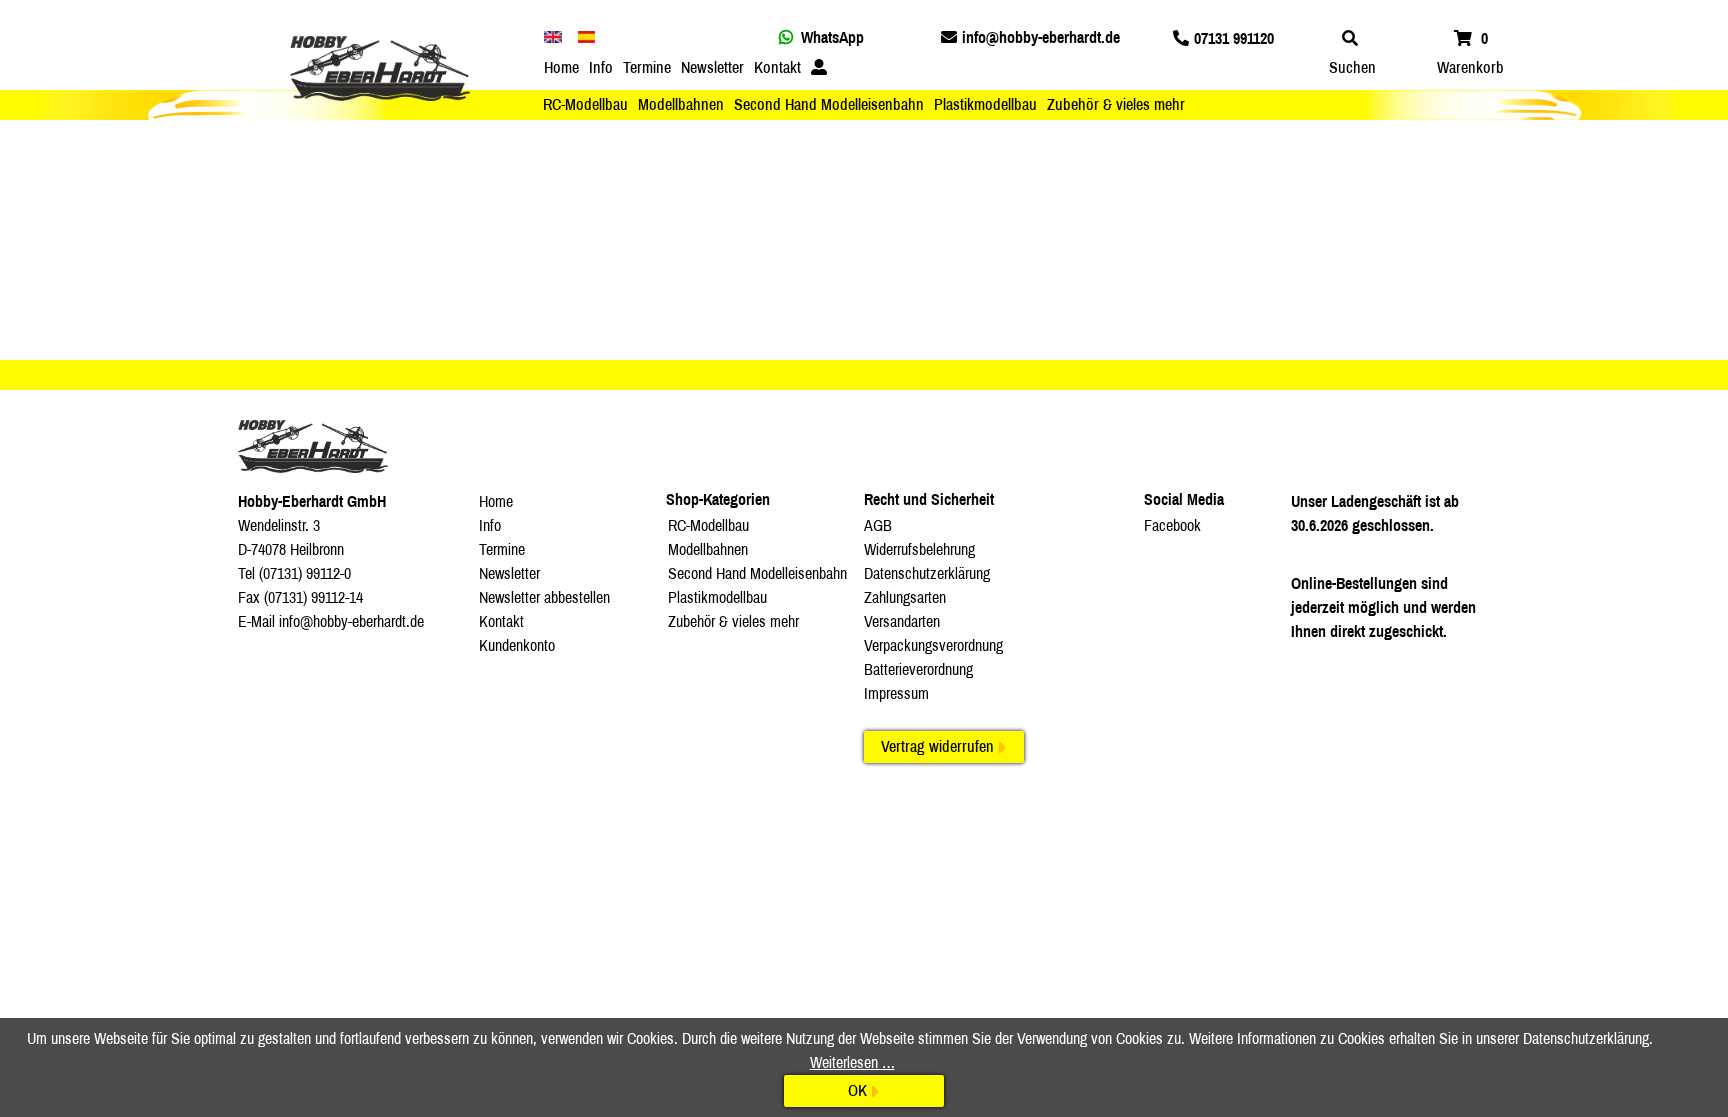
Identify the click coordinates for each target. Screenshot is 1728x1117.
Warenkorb (1470, 67)
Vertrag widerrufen (937, 746)
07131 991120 (1234, 38)
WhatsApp (832, 37)
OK (857, 1090)
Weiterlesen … (852, 1062)
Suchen (1352, 67)
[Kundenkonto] (819, 68)
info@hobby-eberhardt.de (1041, 37)
